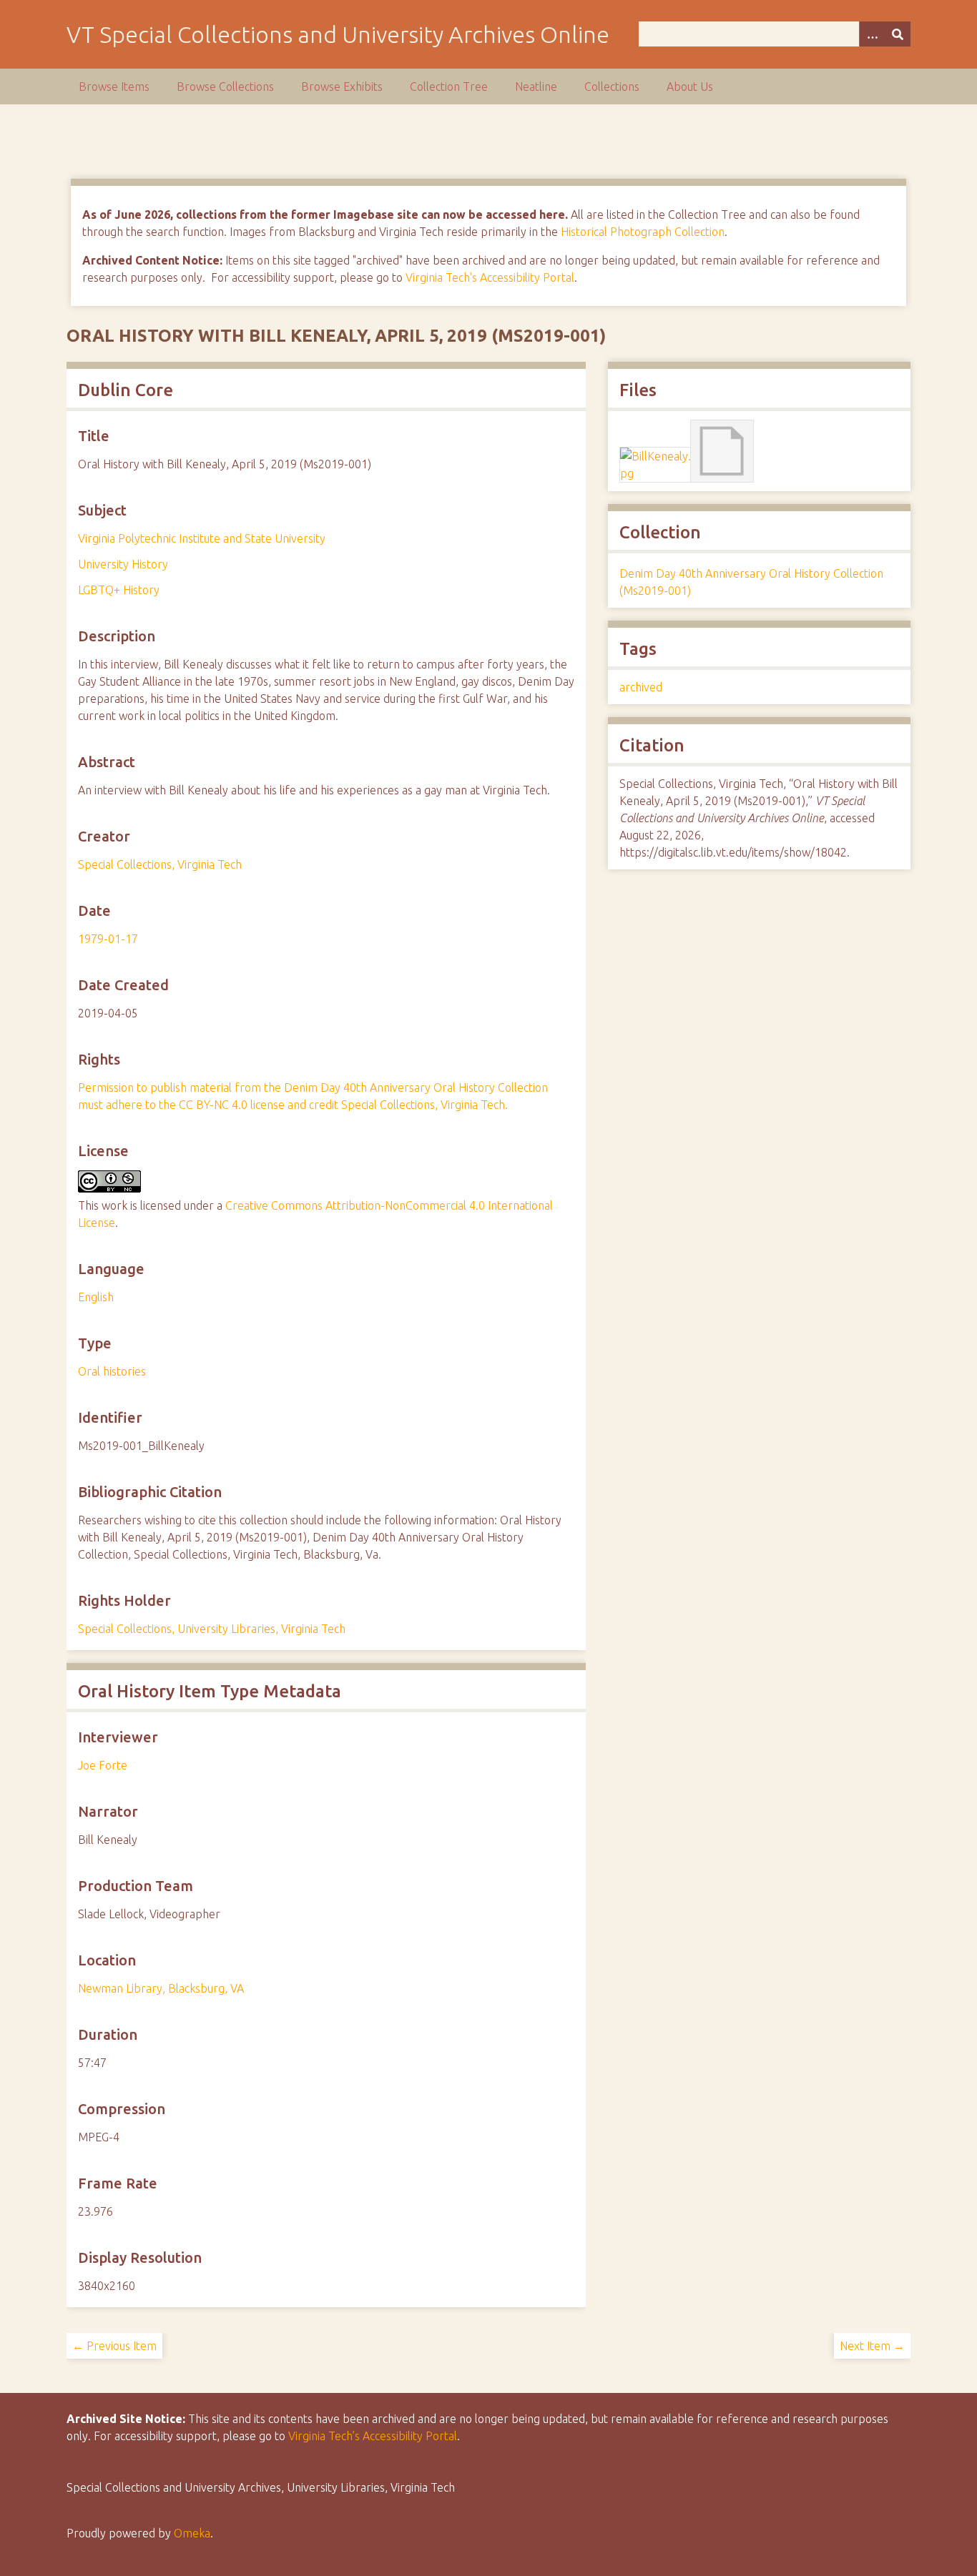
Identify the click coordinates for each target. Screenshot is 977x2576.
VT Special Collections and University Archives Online (338, 34)
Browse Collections (225, 87)
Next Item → (872, 2346)
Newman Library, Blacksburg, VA (161, 1988)
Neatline (536, 87)
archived (641, 687)
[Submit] (898, 34)
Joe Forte (103, 1765)
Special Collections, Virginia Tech (160, 864)
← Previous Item (114, 2346)
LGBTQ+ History (119, 590)
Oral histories (112, 1371)
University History (123, 564)
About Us (690, 87)
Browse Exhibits (342, 87)
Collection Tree (449, 87)
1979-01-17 (108, 939)
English (96, 1297)
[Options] (872, 34)
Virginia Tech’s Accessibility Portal (373, 2436)
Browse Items (114, 87)
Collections (612, 87)
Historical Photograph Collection (643, 232)
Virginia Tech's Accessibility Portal (490, 277)
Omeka (192, 2533)
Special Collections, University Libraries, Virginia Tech (212, 1629)
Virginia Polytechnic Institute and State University (202, 538)
